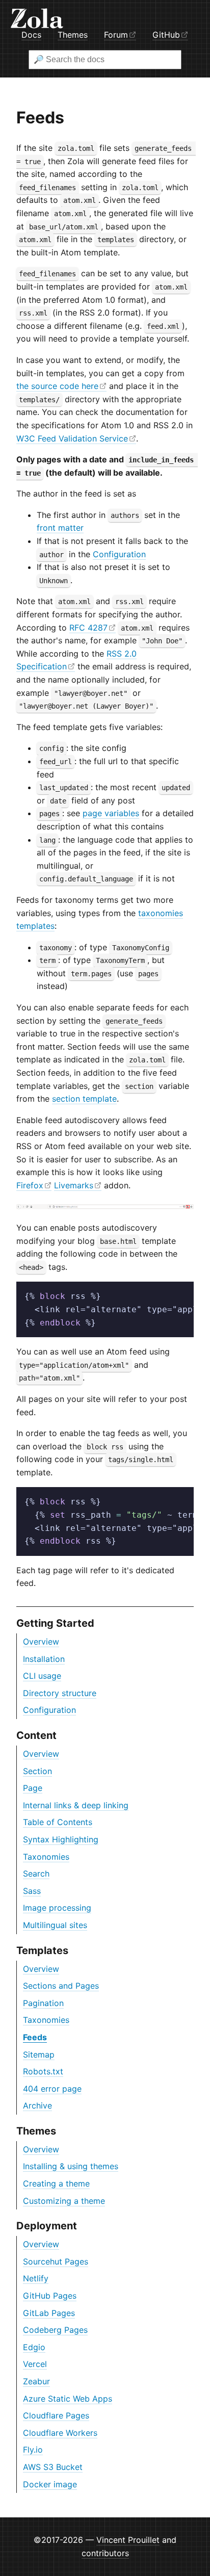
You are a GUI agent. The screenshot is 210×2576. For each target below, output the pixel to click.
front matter (60, 528)
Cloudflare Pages (56, 2415)
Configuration (49, 1710)
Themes (73, 35)
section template (84, 1099)
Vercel (35, 2364)
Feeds (35, 2037)
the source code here (57, 386)
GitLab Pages (49, 2313)
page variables (111, 813)
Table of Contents (58, 1822)
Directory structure (60, 1693)
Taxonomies (46, 1857)
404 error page (52, 2089)
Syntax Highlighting (61, 1839)
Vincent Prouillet (128, 2540)
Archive (37, 2105)
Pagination (43, 2003)
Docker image (50, 2484)
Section (37, 1771)
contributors (105, 2553)
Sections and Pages (61, 1986)
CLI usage (42, 1676)
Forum (116, 35)
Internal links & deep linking (76, 1805)
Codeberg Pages (55, 2330)
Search (36, 1874)
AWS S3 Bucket (53, 2467)
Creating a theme (56, 2183)
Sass (32, 1891)
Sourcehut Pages (56, 2261)
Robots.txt (43, 2071)
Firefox (30, 1185)
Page (33, 1788)
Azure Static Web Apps (68, 2399)
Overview (41, 1642)
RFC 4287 (88, 628)
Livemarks (74, 1185)
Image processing (57, 1908)
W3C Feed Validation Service (72, 438)
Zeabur (36, 2381)
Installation (44, 1659)
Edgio (34, 2347)
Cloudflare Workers (60, 2433)
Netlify (36, 2278)
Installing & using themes (71, 2166)
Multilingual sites (55, 1925)
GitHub (166, 35)
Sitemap (39, 2054)
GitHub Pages (50, 2296)
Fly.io (33, 2450)
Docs (31, 35)
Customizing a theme (64, 2201)
